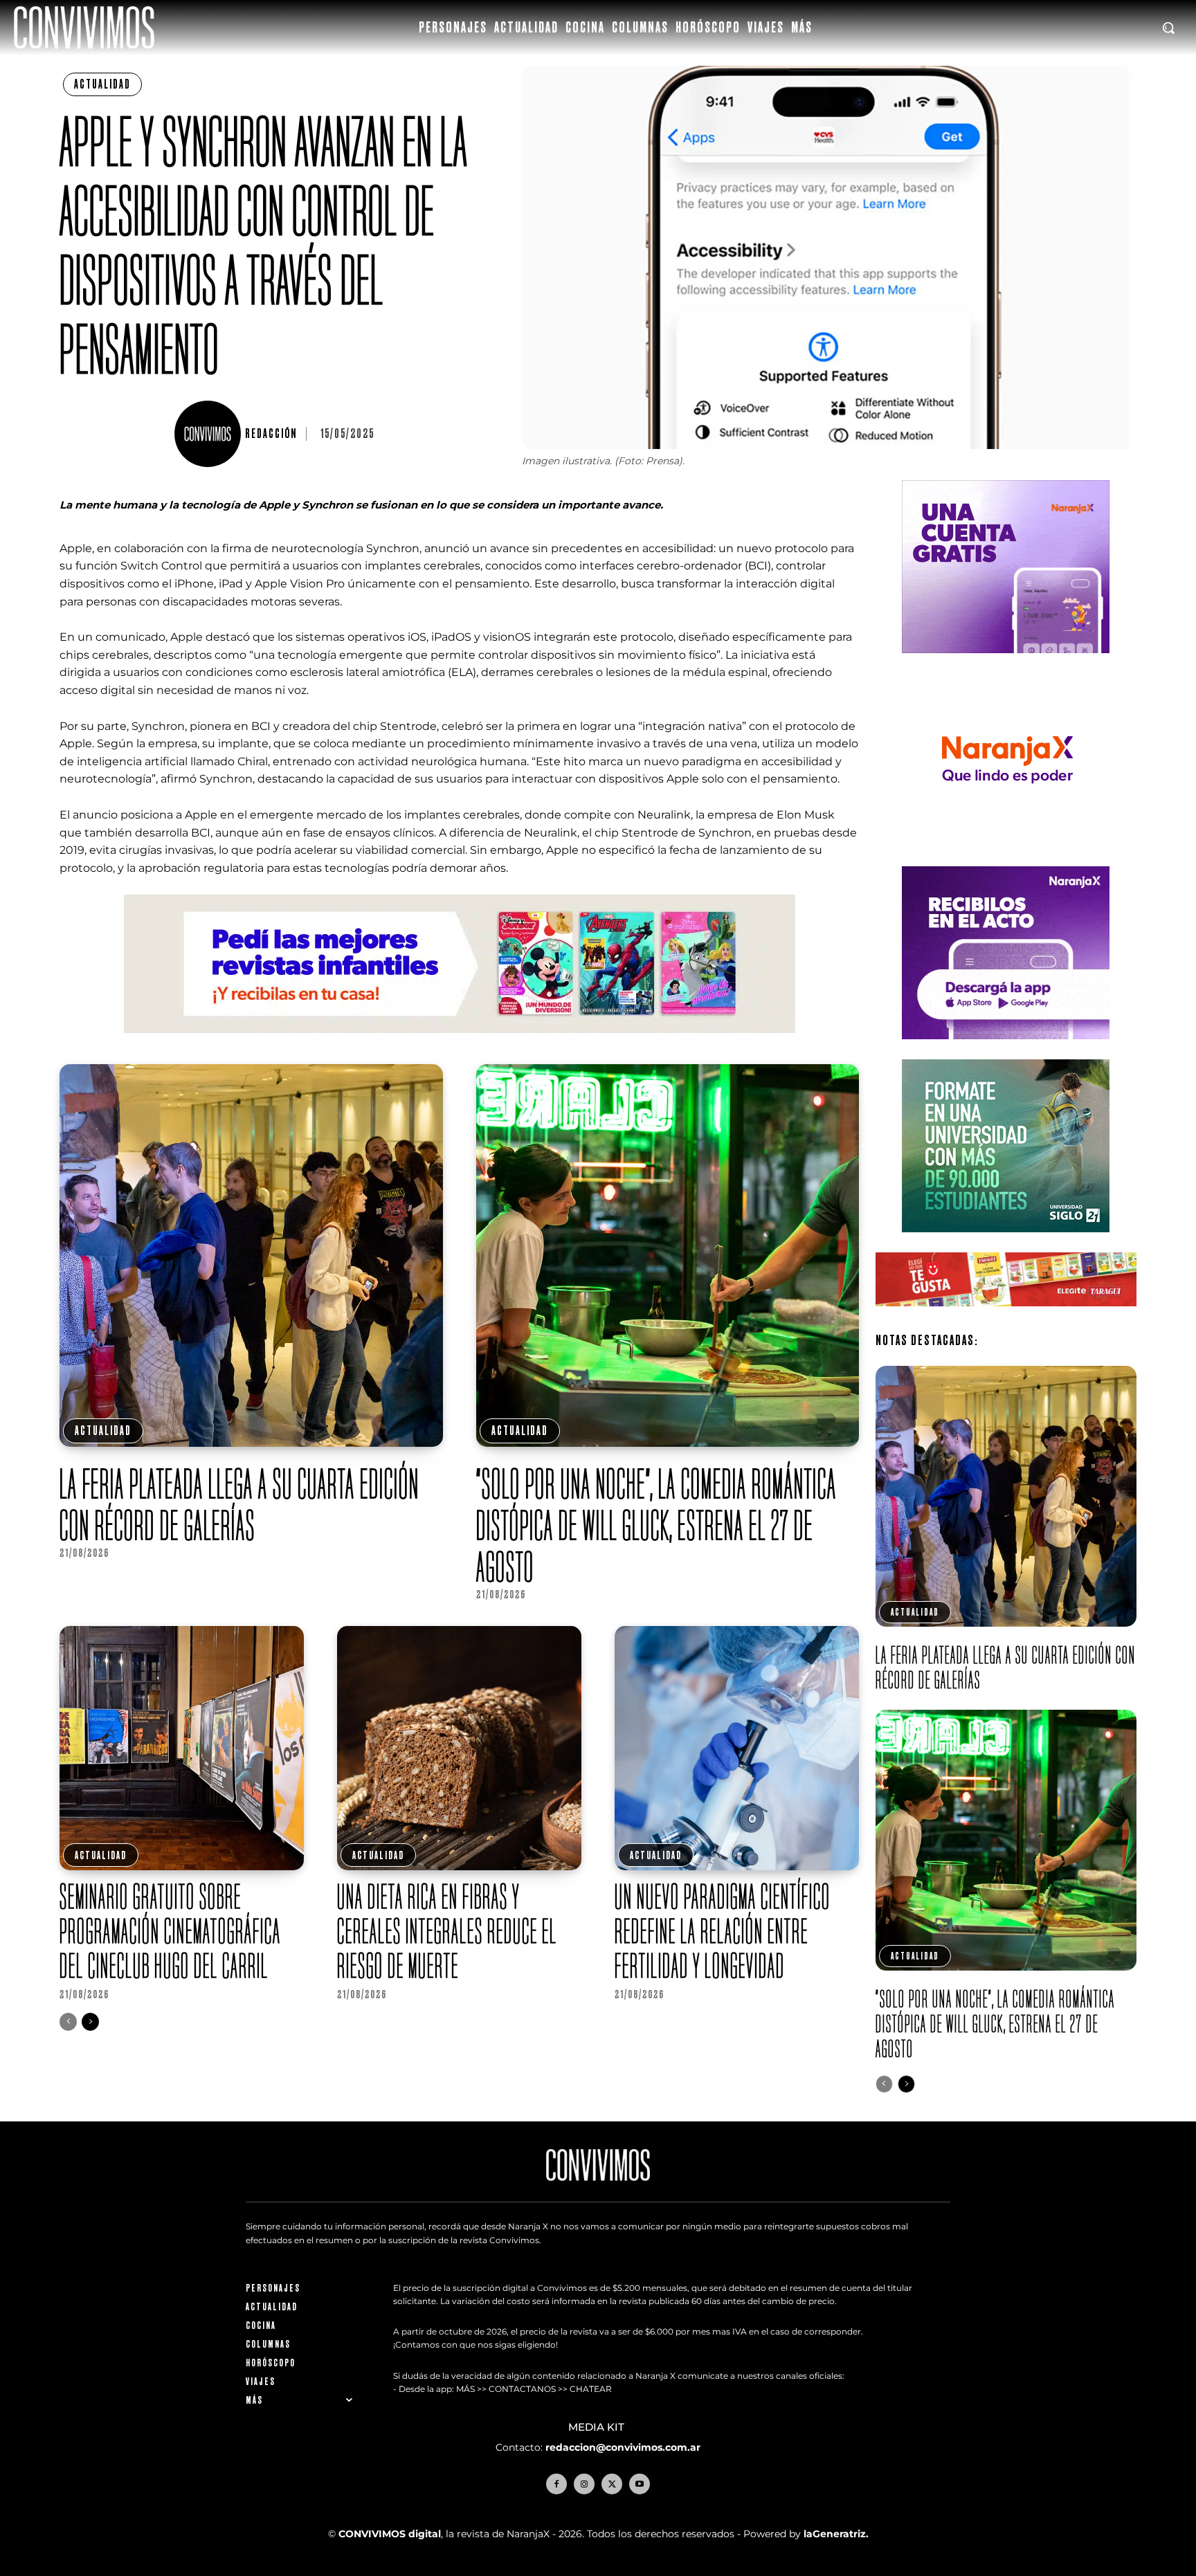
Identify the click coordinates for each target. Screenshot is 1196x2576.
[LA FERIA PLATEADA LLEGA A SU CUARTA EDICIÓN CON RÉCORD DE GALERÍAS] (251, 1255)
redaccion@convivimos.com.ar (623, 2447)
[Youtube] (640, 2484)
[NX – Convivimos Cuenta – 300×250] (1006, 664)
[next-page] (90, 2022)
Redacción (271, 434)
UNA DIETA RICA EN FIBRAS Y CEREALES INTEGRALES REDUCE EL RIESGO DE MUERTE (447, 1931)
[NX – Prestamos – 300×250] (1006, 1050)
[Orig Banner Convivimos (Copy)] (1006, 1317)
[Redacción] (210, 434)
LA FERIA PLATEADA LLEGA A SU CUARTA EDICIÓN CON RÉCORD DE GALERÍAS (239, 1504)
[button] (1168, 28)
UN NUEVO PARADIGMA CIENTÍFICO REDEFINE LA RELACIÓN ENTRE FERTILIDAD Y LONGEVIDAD (723, 1931)
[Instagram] (584, 2484)
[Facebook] (556, 2484)
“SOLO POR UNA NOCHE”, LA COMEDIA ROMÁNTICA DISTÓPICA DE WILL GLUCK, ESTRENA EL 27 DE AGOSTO (656, 1525)
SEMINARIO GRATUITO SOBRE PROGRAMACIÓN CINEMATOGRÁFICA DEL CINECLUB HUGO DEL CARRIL (170, 1931)
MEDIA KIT (598, 2427)
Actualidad (102, 84)
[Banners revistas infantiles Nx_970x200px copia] (460, 1044)
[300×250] (1006, 857)
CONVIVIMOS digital (390, 2534)
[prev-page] (68, 2022)
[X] (612, 2484)
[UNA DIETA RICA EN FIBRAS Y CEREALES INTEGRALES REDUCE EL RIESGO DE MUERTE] (459, 1748)
